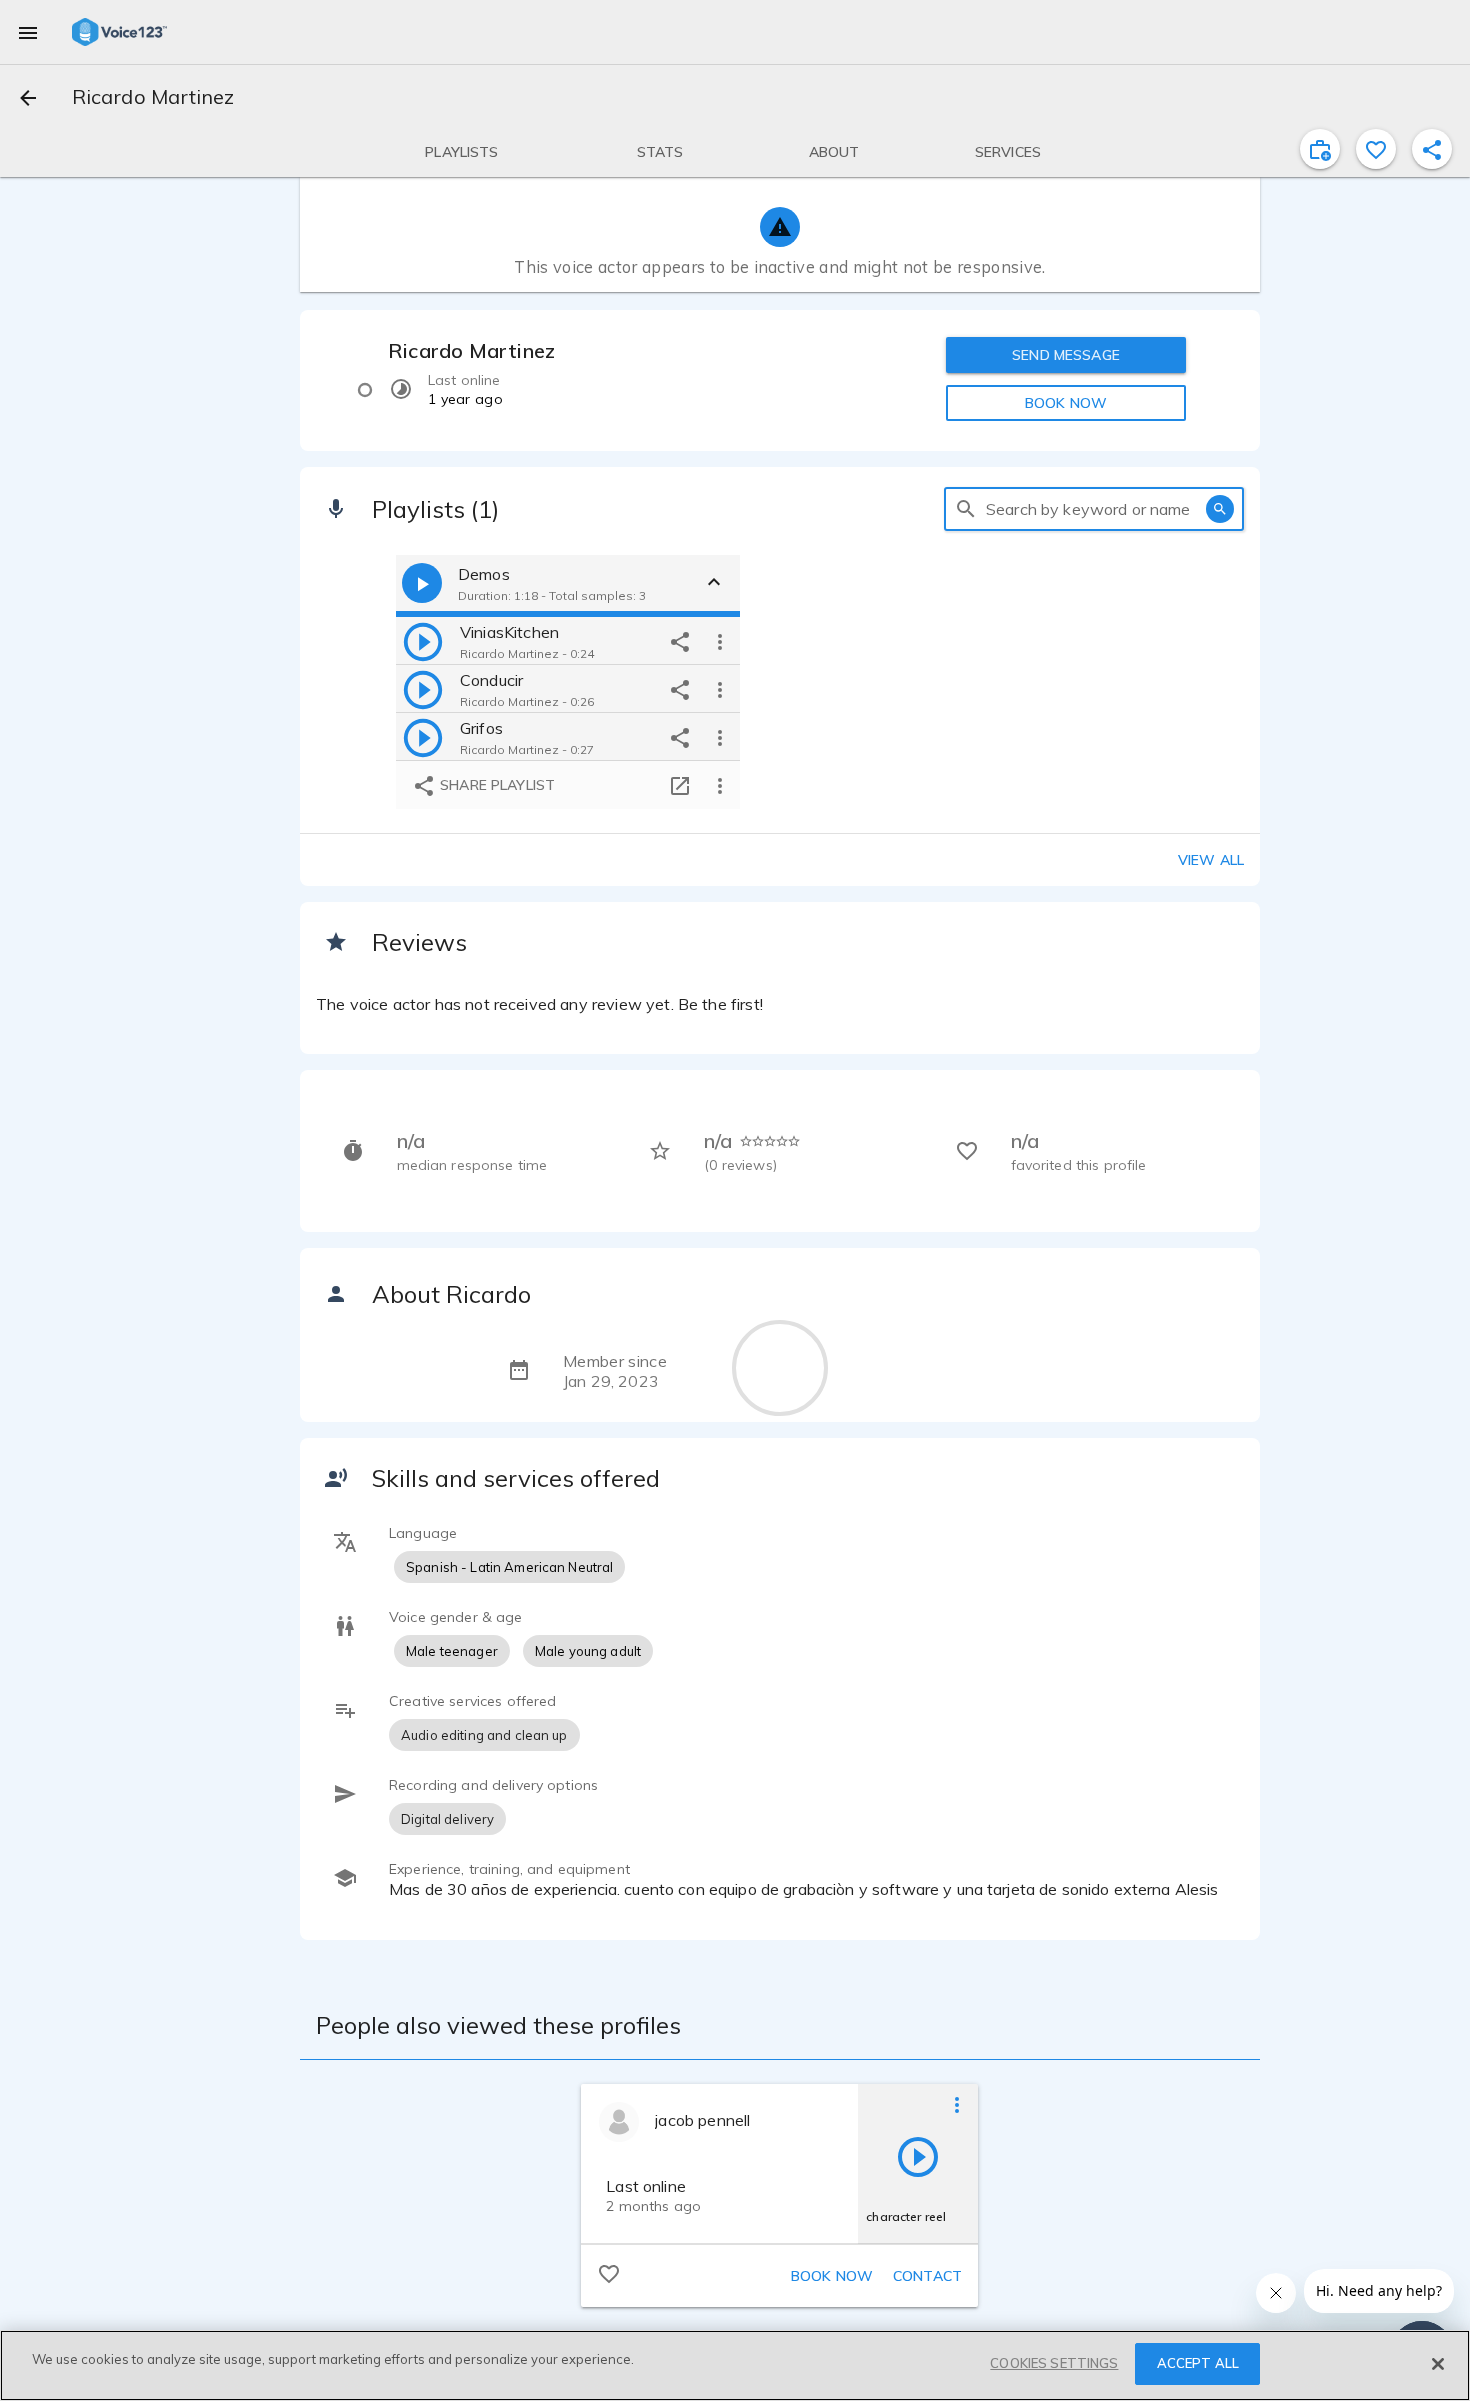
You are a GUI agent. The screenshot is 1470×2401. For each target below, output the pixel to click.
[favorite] (1376, 149)
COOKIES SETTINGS (1054, 2363)
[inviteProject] (1320, 149)
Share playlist (495, 785)
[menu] (28, 32)
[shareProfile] (1432, 149)
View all (1211, 860)
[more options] (720, 641)
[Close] (1438, 2364)
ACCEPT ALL (1198, 2363)
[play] (423, 641)
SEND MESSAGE (1066, 355)
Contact (927, 2276)
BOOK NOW (1066, 403)
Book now (832, 2276)
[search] (966, 509)
